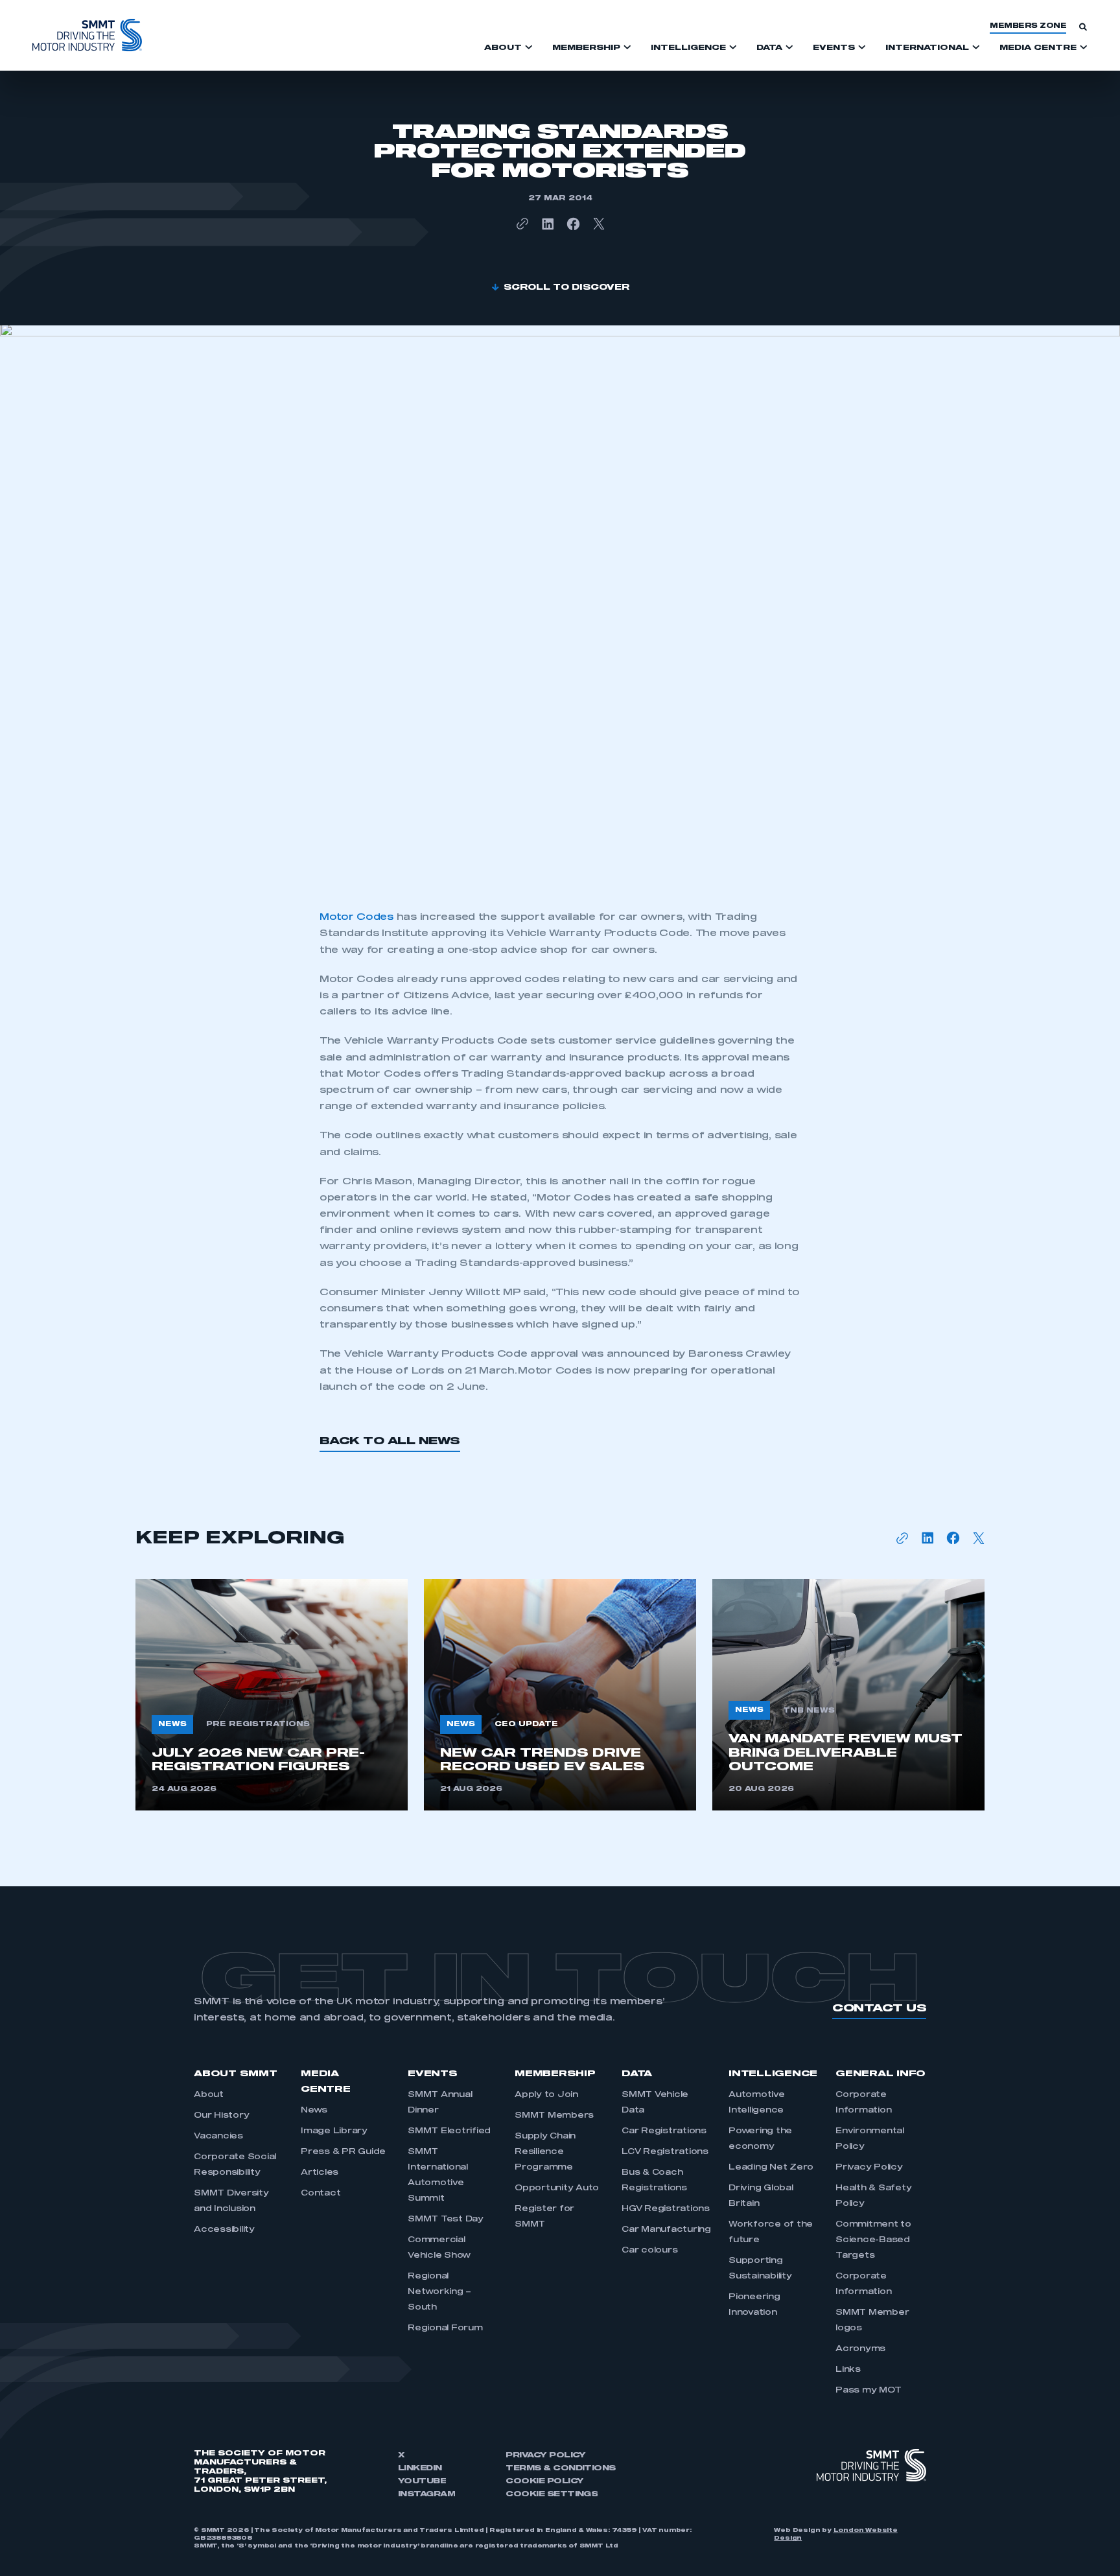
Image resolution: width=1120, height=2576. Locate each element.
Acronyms (860, 2349)
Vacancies (218, 2137)
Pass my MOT (868, 2391)
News (314, 2111)
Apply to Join (546, 2095)
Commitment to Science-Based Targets (873, 2240)
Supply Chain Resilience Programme (545, 2152)
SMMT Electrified (449, 2131)
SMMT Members (554, 2116)
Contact (321, 2194)
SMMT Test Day (446, 2219)
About (209, 2095)
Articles (320, 2173)
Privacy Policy (869, 2168)
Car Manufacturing (666, 2230)
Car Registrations (664, 2131)
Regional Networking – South (439, 2292)
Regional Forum (445, 2328)
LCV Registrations (665, 2152)
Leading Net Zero (771, 2168)
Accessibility (224, 2230)
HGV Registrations (666, 2209)
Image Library (334, 2131)
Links (848, 2370)
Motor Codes (356, 917)
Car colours (649, 2251)
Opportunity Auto (557, 2188)
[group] (272, 1695)
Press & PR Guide (343, 2152)
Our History (221, 2116)
